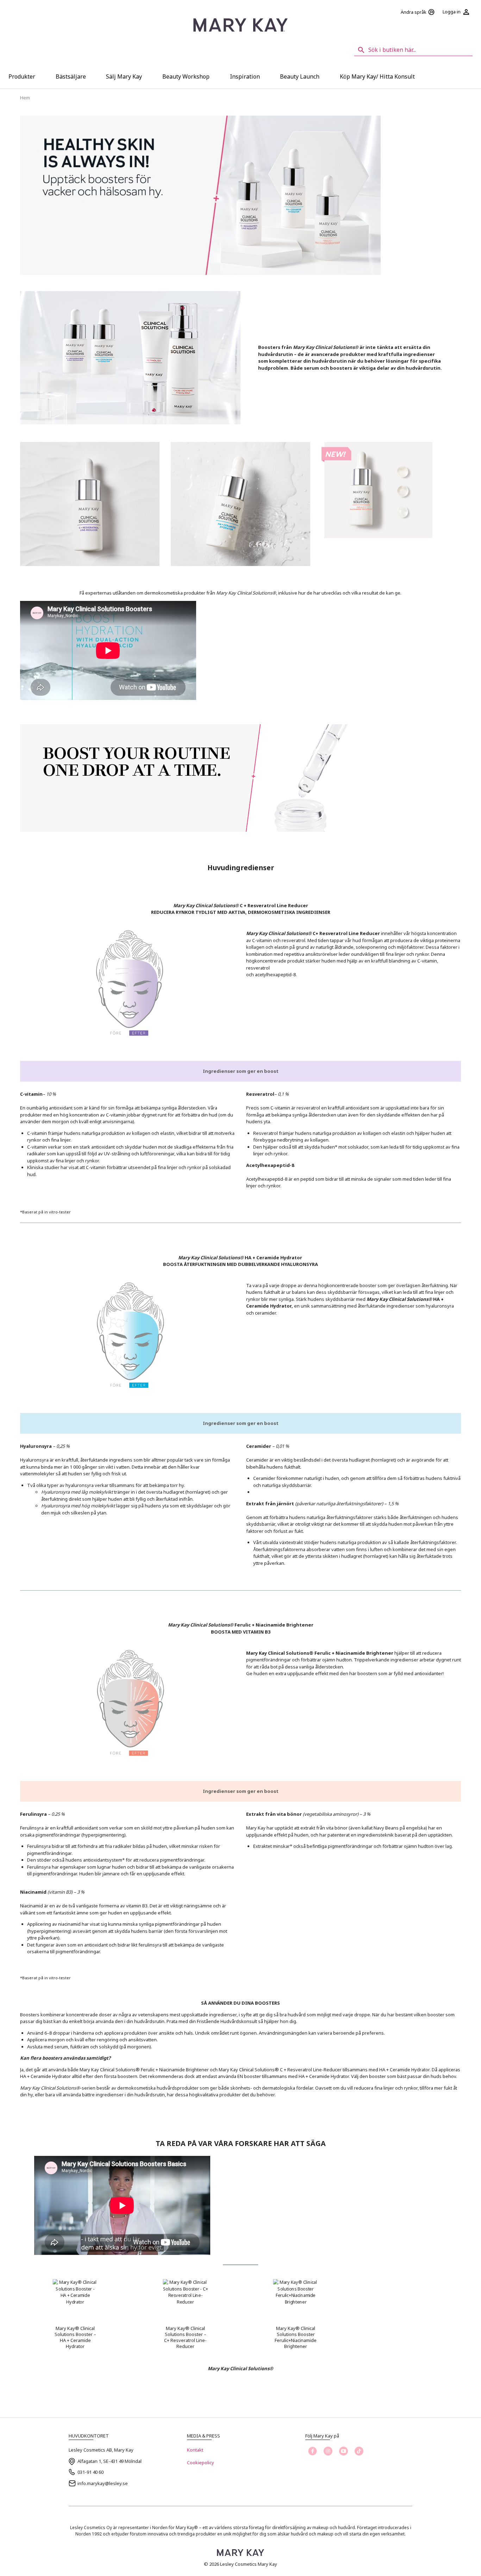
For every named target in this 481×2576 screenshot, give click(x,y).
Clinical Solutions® (252, 2368)
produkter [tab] (22, 76)
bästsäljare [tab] (71, 76)
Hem (25, 98)
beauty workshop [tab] (186, 76)
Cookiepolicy (201, 2463)
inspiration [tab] (245, 76)
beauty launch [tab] (300, 76)
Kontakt (195, 2450)
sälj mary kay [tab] (124, 76)
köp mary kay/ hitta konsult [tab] (377, 76)
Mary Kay (218, 2368)
